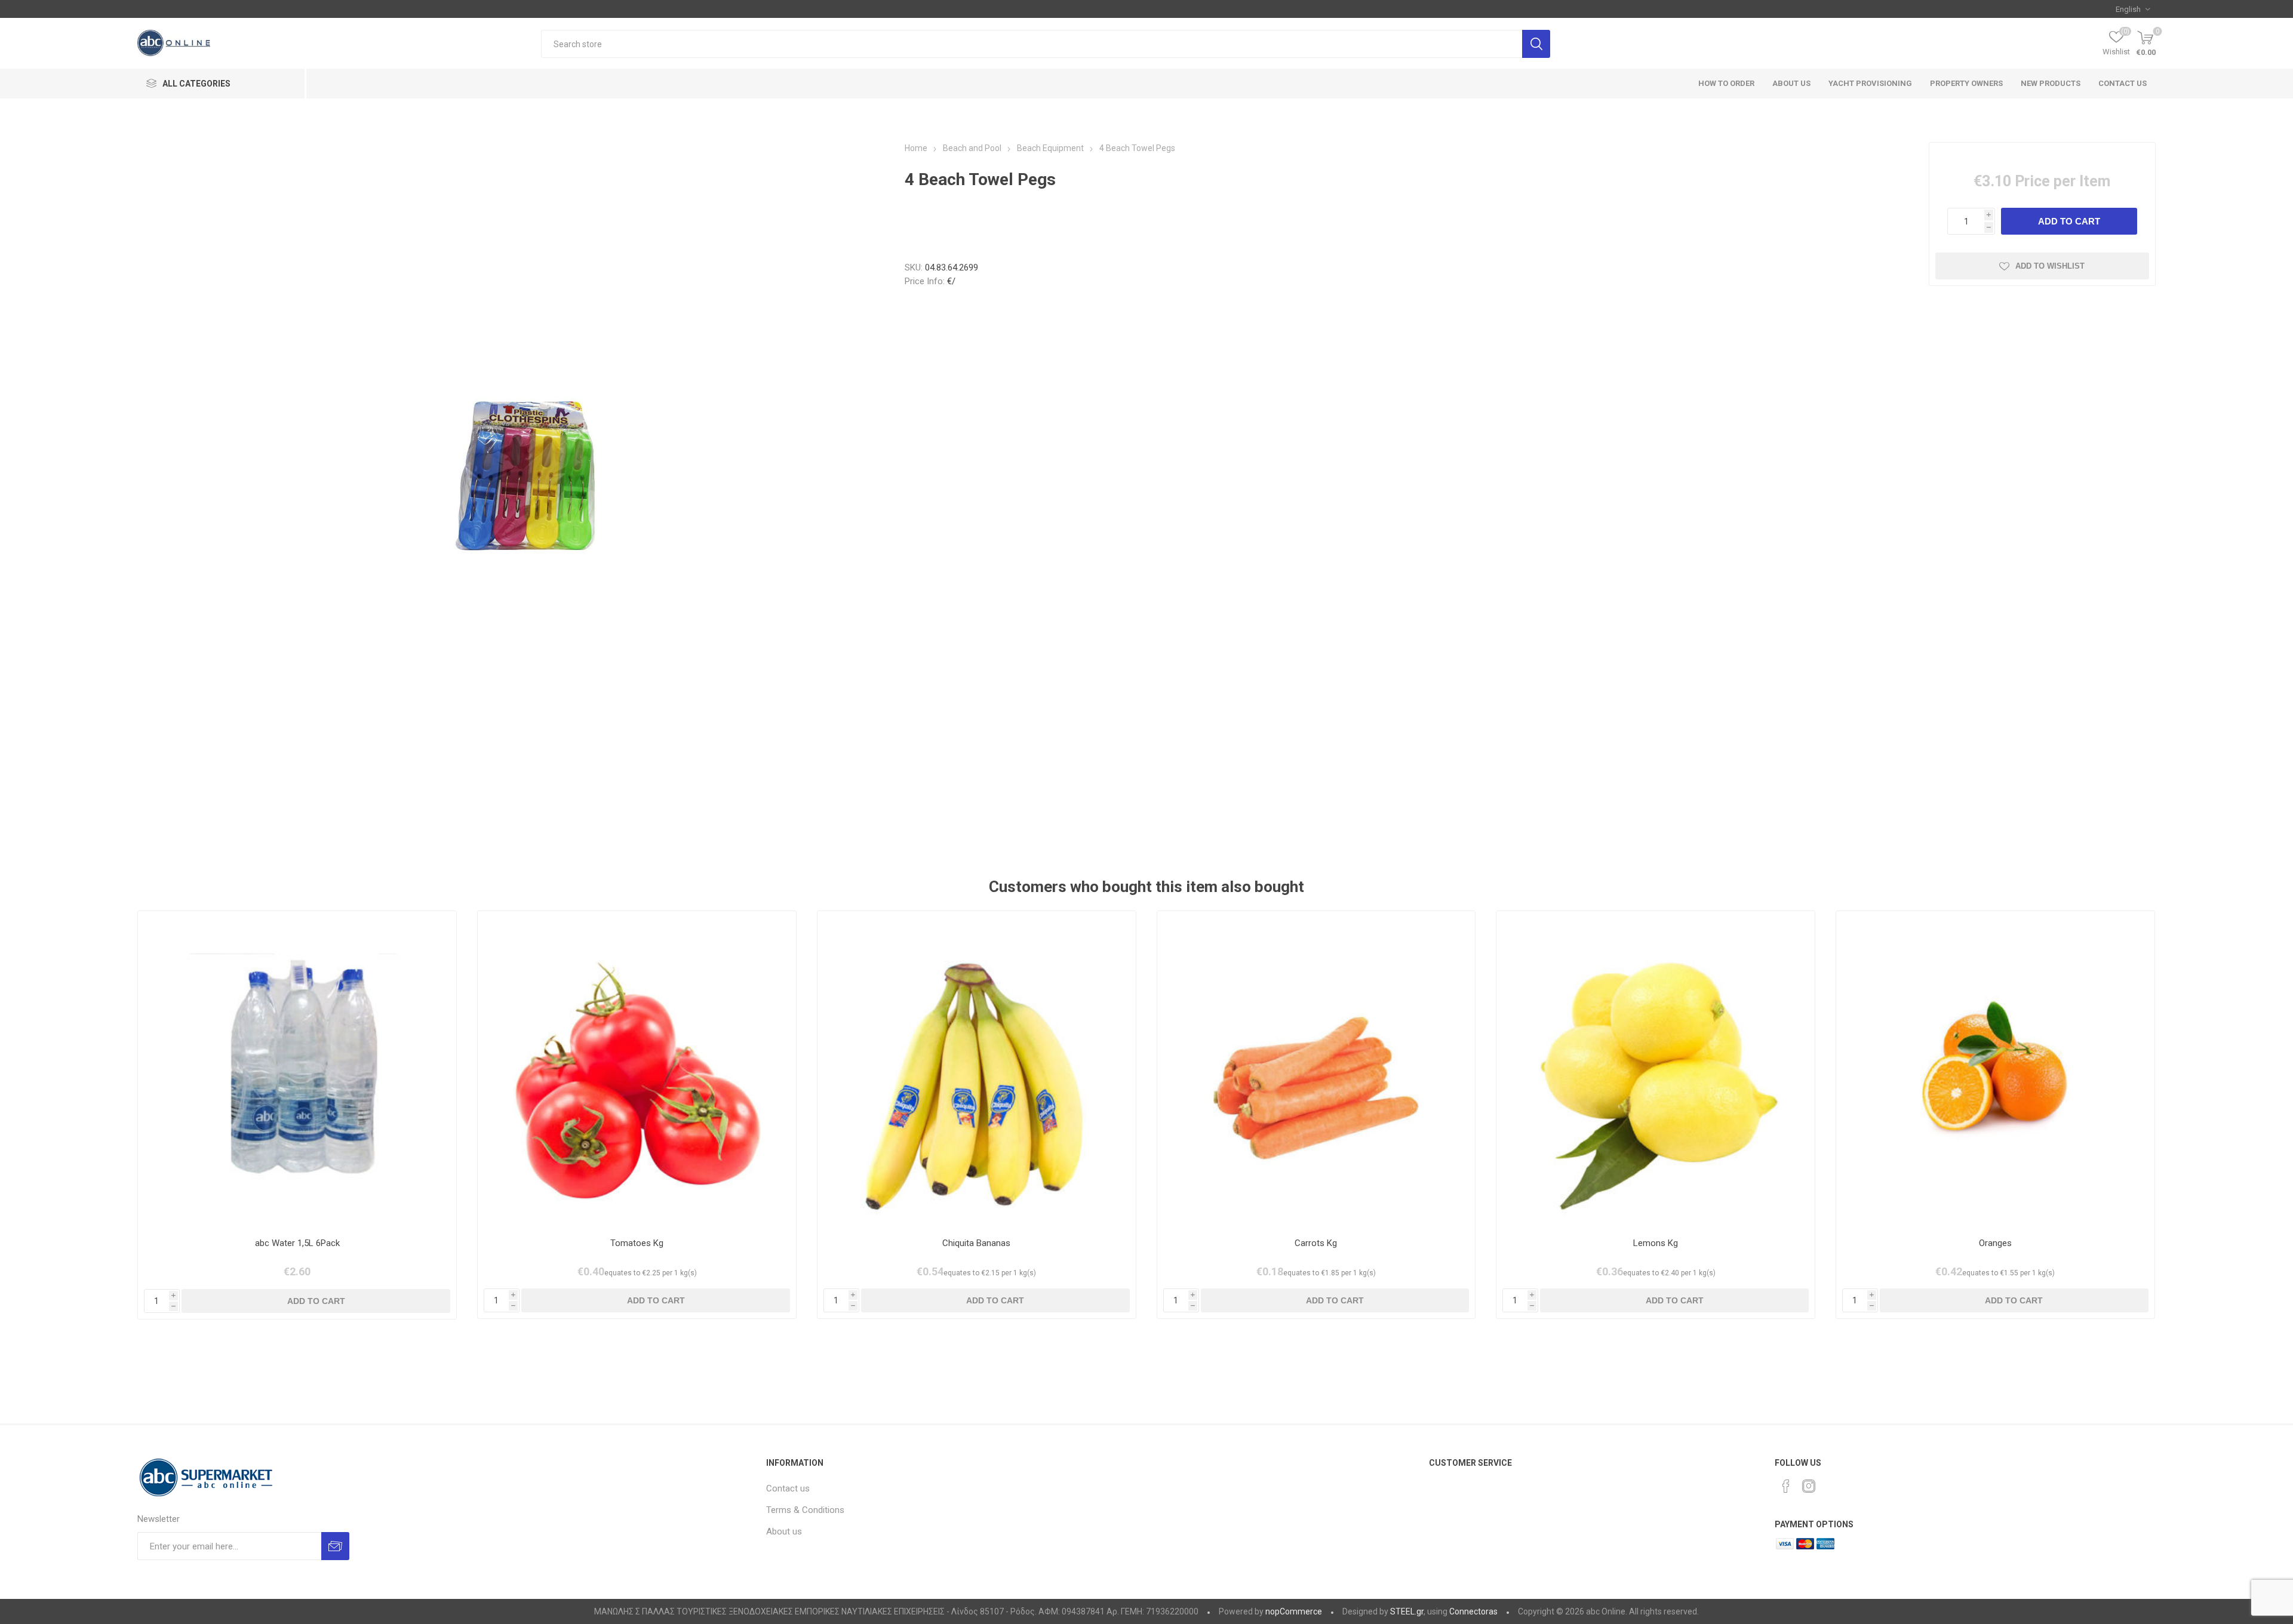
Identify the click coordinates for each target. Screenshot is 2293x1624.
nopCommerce (1294, 1611)
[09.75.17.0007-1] (297, 1070)
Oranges (1995, 1243)
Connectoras (1473, 1611)
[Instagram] (1809, 1486)
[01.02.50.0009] (1995, 1070)
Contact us (2123, 83)
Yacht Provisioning (1870, 83)
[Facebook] (1786, 1486)
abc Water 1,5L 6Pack (297, 1243)
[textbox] (1032, 44)
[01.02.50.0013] (1316, 1070)
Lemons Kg (1656, 1243)
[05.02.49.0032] (977, 1070)
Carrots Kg (1316, 1243)
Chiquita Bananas (976, 1243)
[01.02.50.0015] (1656, 1070)
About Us (1791, 83)
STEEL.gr (1407, 1611)
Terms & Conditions (805, 1510)
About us (784, 1531)
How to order (1726, 83)
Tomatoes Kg (637, 1243)
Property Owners (1966, 83)
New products (2051, 83)
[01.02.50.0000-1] (637, 1070)
